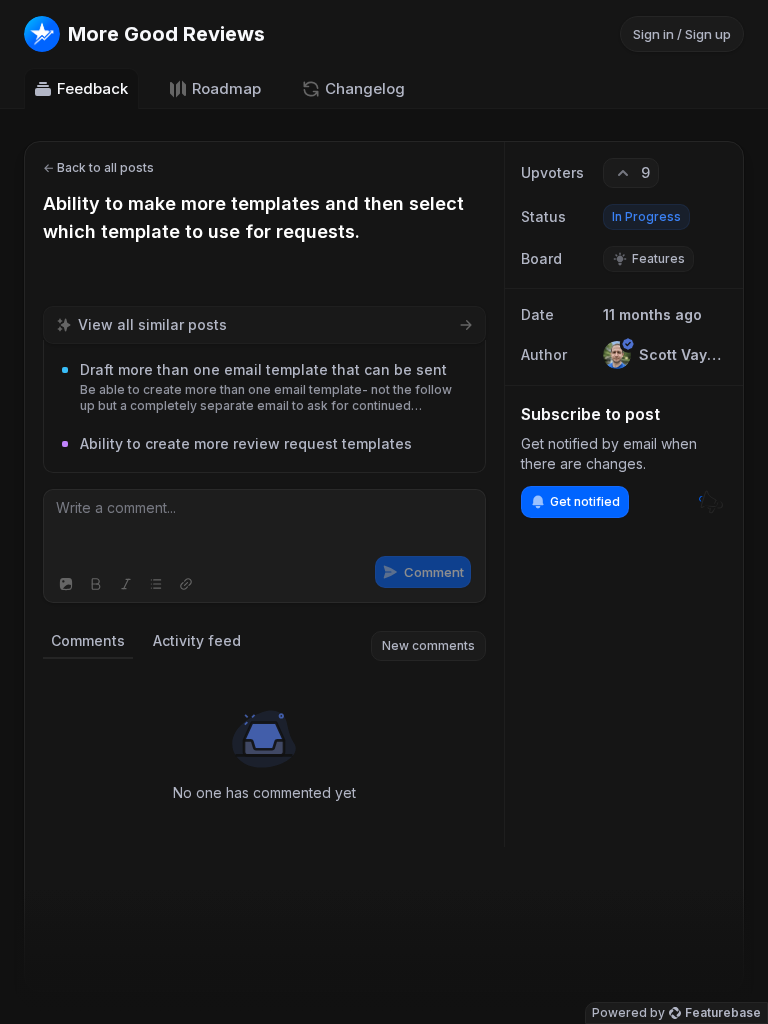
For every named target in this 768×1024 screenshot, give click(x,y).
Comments (88, 640)
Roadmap (226, 88)
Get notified (585, 501)
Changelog (365, 88)
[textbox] (264, 528)
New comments (428, 645)
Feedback (92, 88)
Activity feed (197, 640)
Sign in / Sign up (682, 34)
